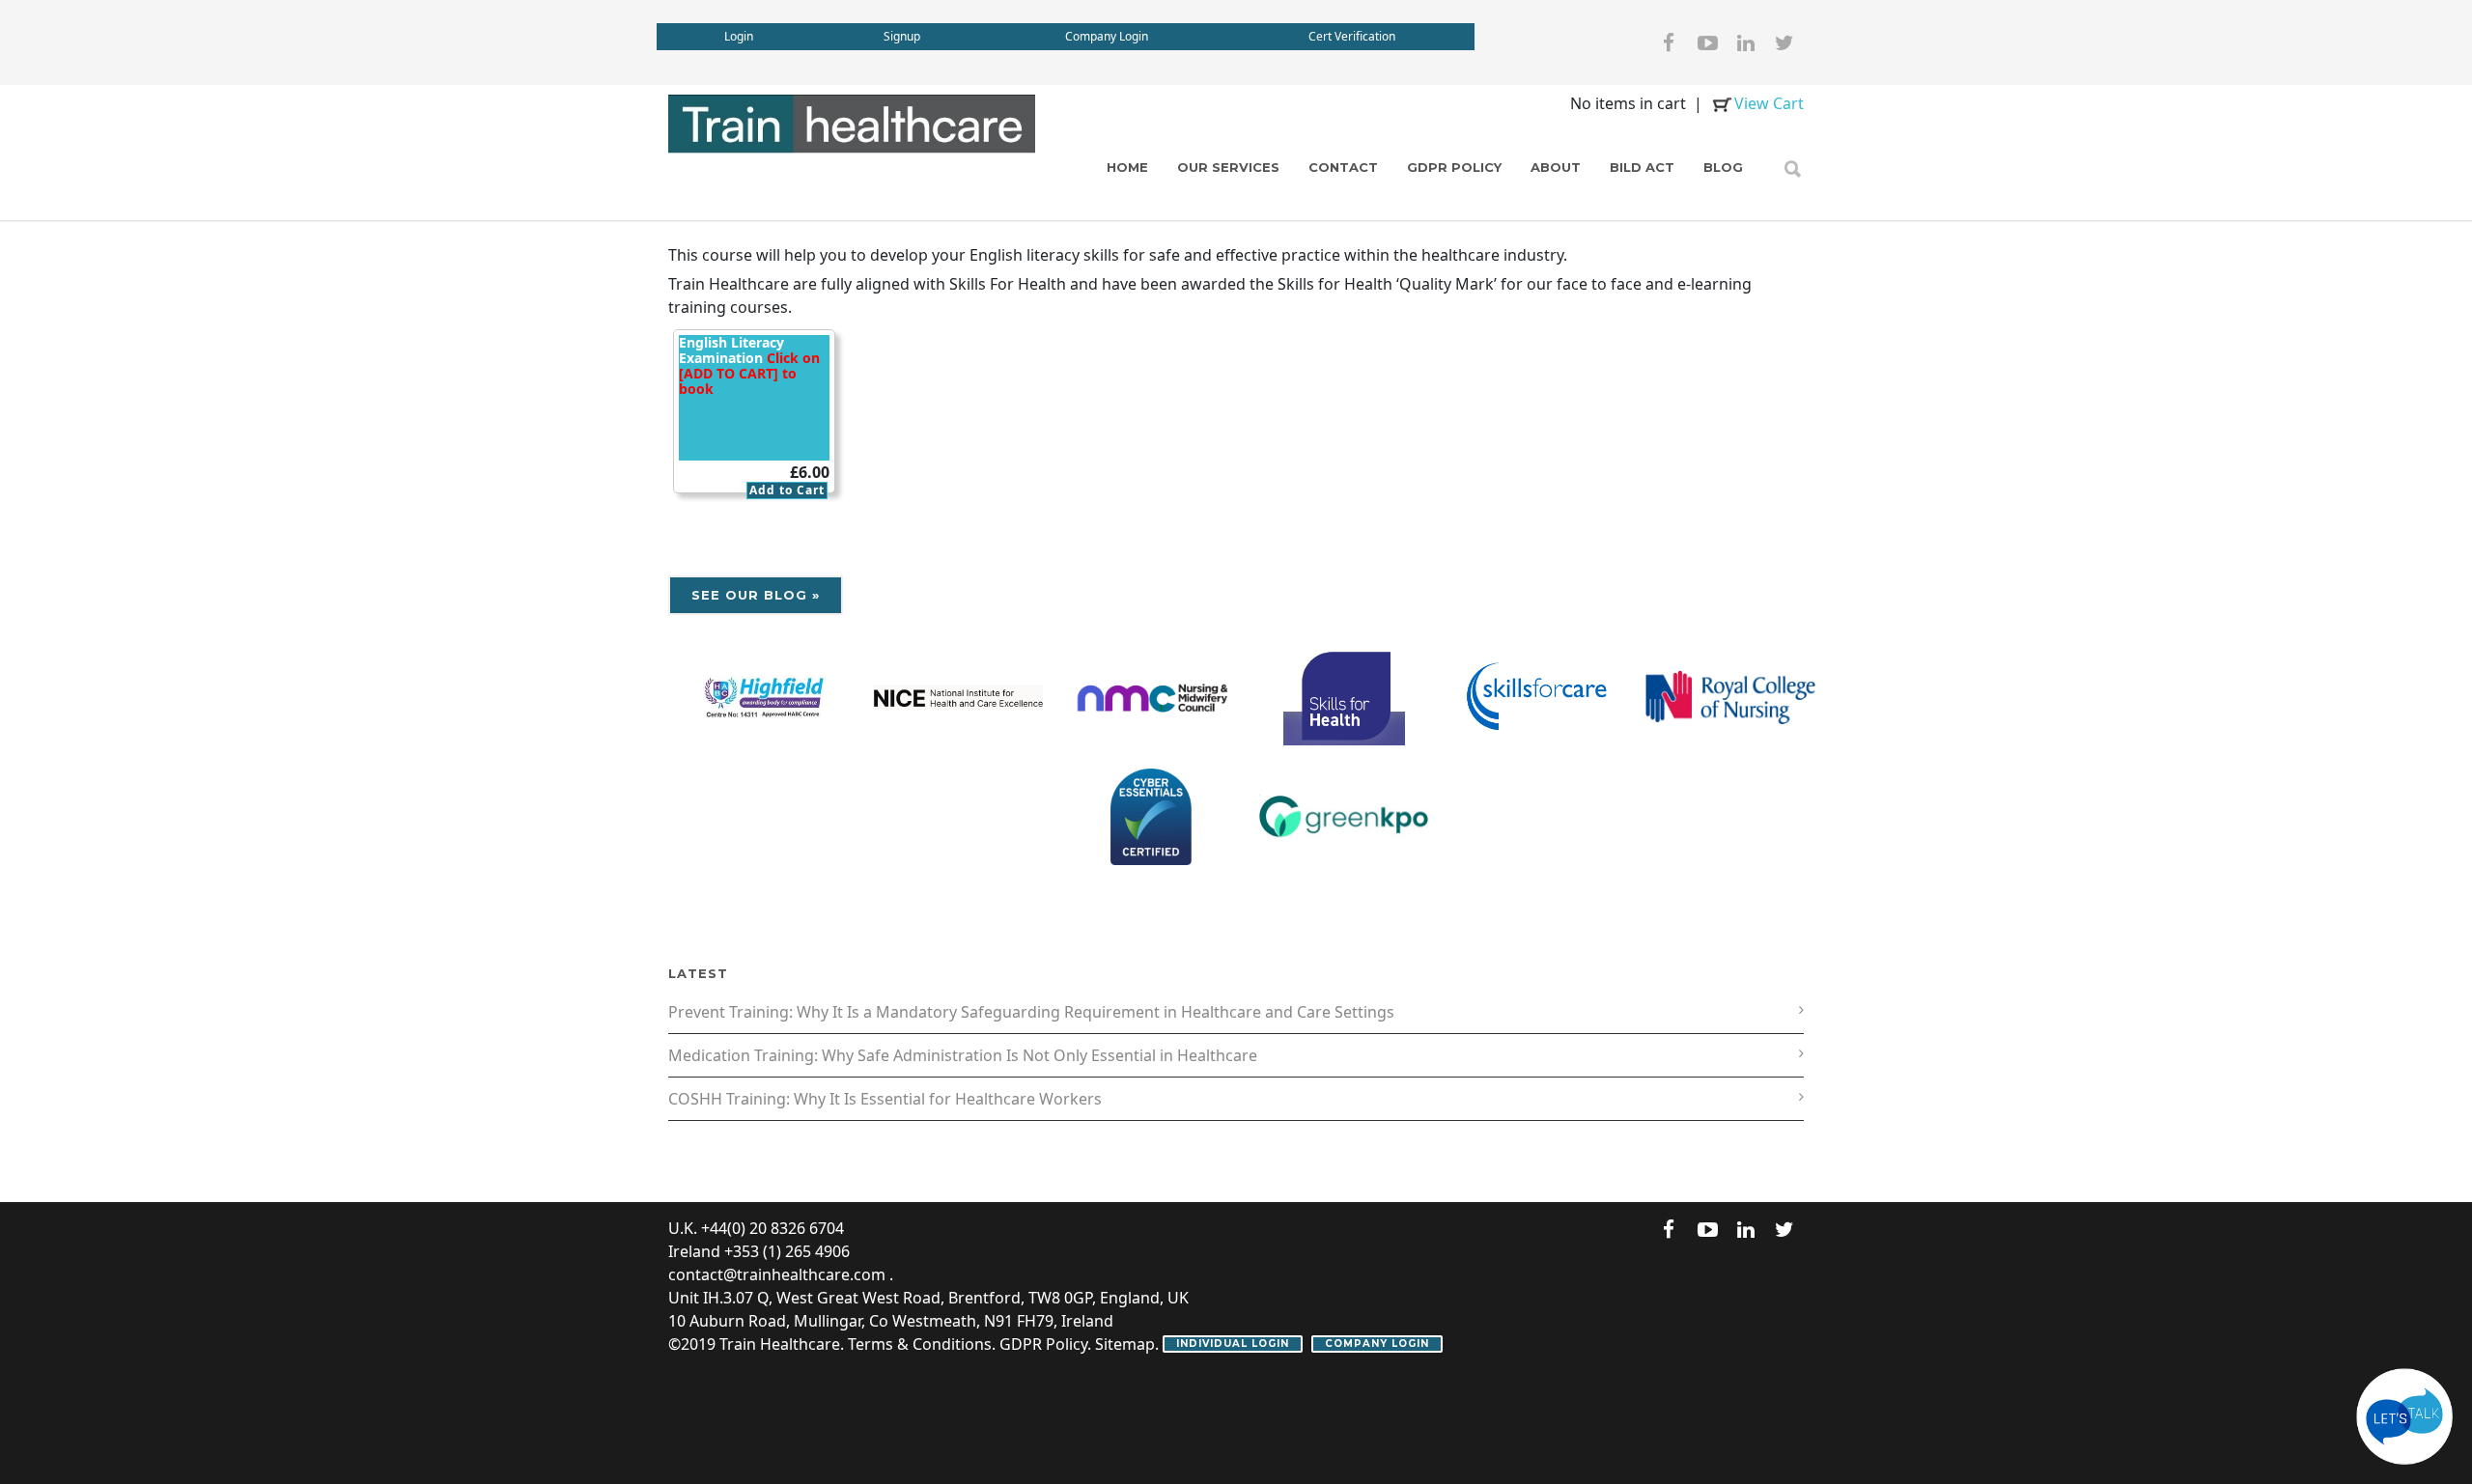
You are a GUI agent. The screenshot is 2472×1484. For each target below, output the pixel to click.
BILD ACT (1642, 167)
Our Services (1228, 167)
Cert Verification (1352, 36)
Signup (902, 36)
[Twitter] (1784, 42)
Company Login (1107, 36)
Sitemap (1125, 1344)
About (1556, 167)
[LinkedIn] (1746, 42)
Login (739, 36)
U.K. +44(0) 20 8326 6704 (756, 1228)
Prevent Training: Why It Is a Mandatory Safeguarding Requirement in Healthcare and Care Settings (1031, 1012)
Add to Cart (787, 490)
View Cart (1769, 103)
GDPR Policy (1454, 167)
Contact (1343, 167)
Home (1127, 167)
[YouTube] (1707, 42)
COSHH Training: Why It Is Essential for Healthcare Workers (885, 1099)
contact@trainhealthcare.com (777, 1274)
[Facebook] (1669, 42)
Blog (1723, 167)
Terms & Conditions (920, 1344)
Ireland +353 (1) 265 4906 (759, 1251)
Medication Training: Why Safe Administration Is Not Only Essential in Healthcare (963, 1055)
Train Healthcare (780, 1344)
